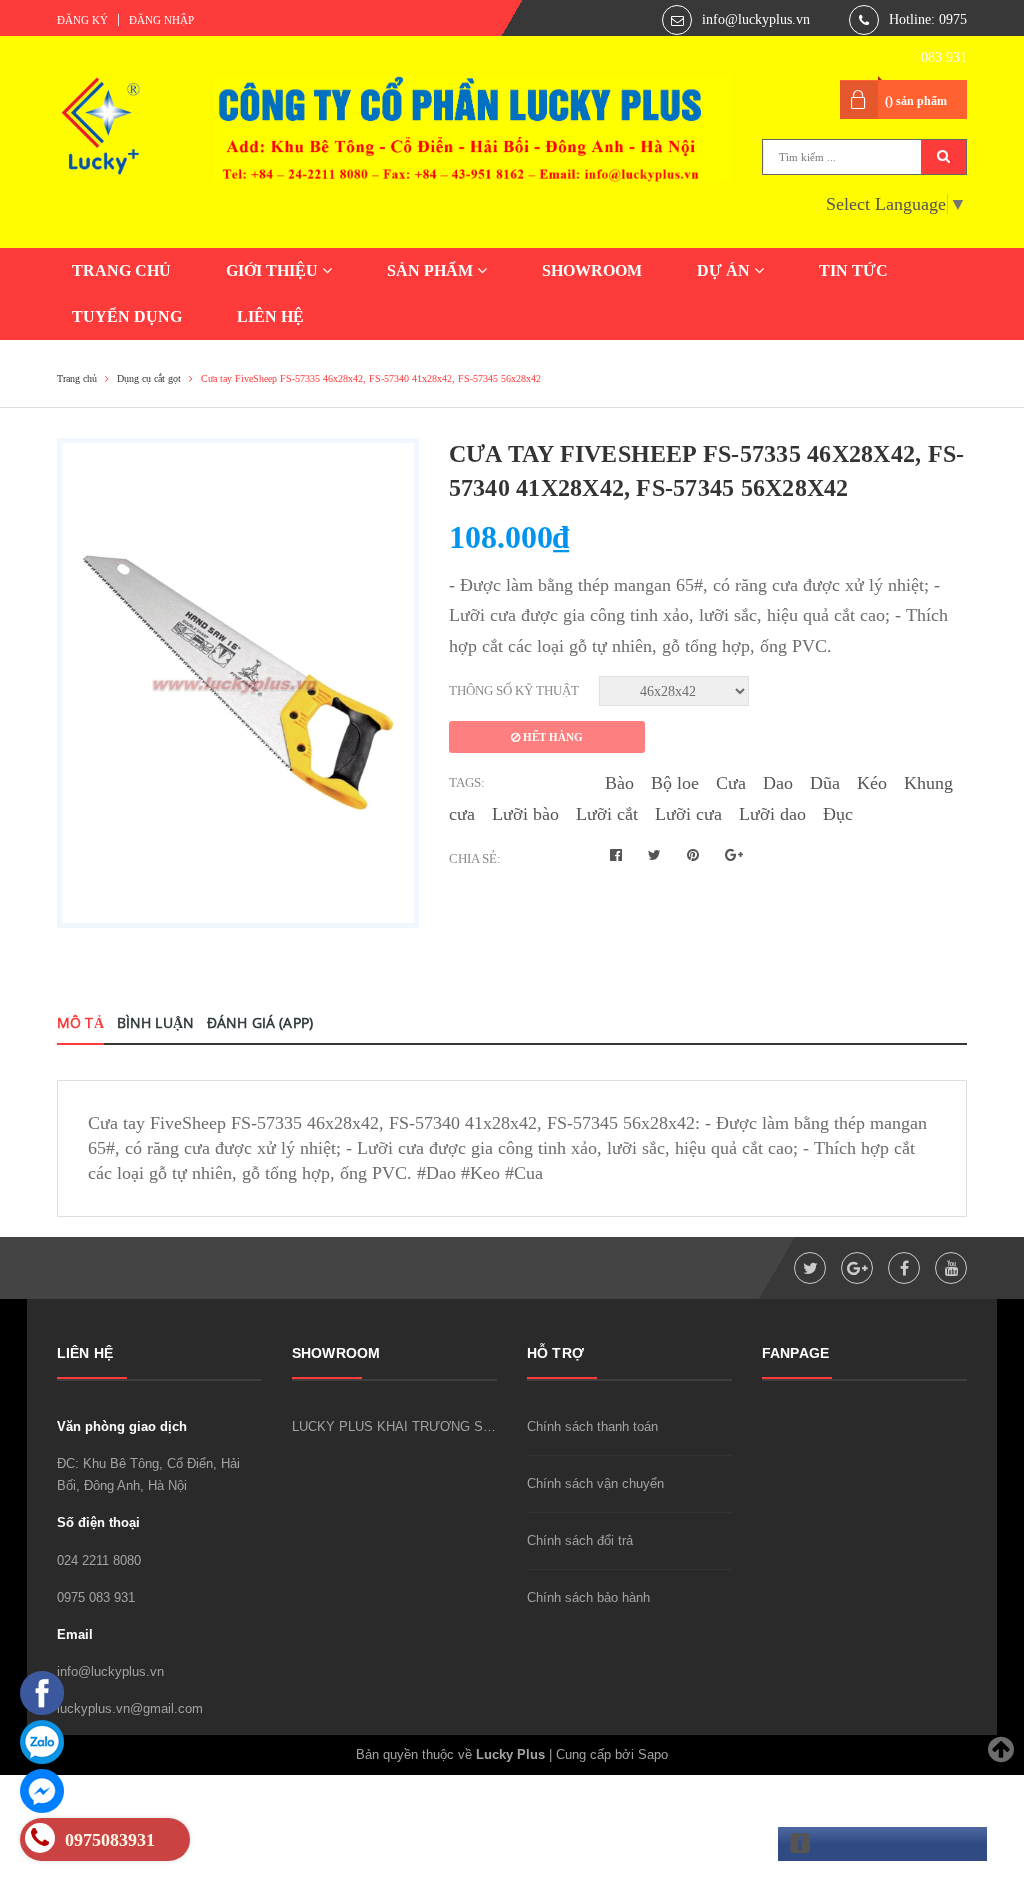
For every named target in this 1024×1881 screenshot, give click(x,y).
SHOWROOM (592, 270)
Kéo (872, 783)
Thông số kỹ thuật (514, 690)
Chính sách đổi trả (580, 1540)
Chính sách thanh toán (592, 1426)
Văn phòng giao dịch (122, 1426)
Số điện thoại (98, 1522)
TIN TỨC (853, 270)
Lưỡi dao (772, 814)
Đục (838, 814)
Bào (619, 783)
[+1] (734, 855)
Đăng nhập (161, 20)
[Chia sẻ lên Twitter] (656, 855)
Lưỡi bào (525, 814)
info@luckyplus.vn (756, 19)
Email (75, 1634)
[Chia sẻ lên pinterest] (695, 855)
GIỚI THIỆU (274, 270)
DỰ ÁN (725, 270)
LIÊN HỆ (270, 316)
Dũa (825, 783)
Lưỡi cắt (607, 814)
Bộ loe (675, 783)
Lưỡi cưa (688, 814)
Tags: (467, 782)
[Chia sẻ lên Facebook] (618, 855)
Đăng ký (82, 20)
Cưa (731, 783)
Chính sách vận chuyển (595, 1483)
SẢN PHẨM (432, 270)
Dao (778, 783)
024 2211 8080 (99, 1560)
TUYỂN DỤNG (127, 316)
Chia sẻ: (475, 858)
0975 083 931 (96, 1597)
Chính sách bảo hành (588, 1597)
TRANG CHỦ (121, 270)
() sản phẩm (916, 101)
